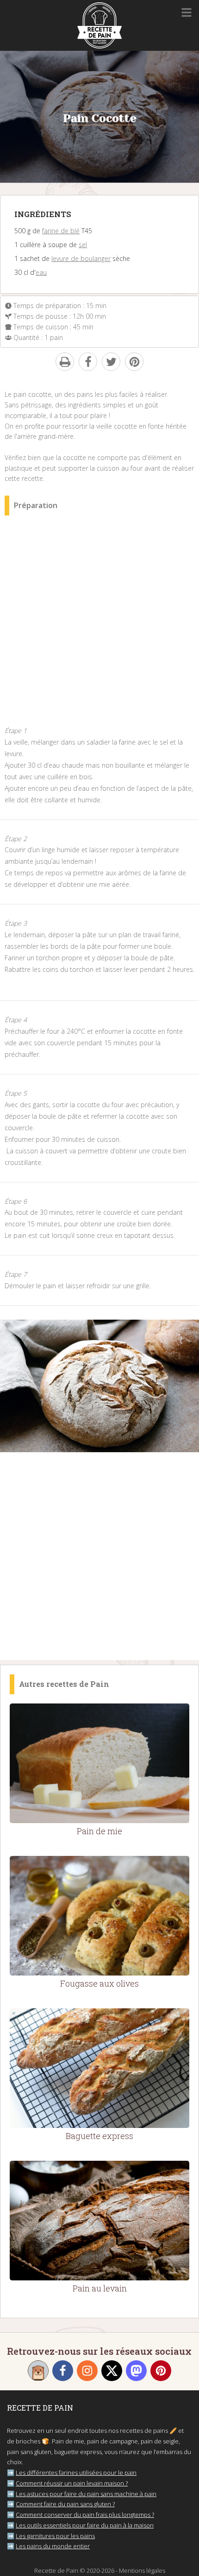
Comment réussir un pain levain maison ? (72, 2483)
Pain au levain (100, 2288)
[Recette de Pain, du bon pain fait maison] (99, 46)
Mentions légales (142, 2570)
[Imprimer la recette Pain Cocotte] (65, 362)
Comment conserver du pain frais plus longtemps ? (85, 2515)
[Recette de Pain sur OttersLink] (38, 2371)
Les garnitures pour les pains (55, 2536)
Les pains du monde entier (53, 2546)
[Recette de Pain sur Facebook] (63, 2371)
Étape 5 (16, 1093)
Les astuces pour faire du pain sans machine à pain (86, 2494)
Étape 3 (16, 923)
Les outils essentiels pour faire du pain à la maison (85, 2525)
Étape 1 (16, 730)
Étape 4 (16, 1020)
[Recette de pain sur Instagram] (87, 2371)
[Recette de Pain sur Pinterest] (161, 2371)
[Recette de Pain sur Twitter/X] (112, 2371)
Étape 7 (16, 1274)
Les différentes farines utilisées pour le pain (76, 2473)
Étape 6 (16, 1201)
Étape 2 (16, 839)
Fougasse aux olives (99, 1983)
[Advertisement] (99, 626)
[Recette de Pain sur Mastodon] (136, 2371)
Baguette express (99, 2136)
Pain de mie (99, 1831)
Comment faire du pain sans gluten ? (65, 2504)
